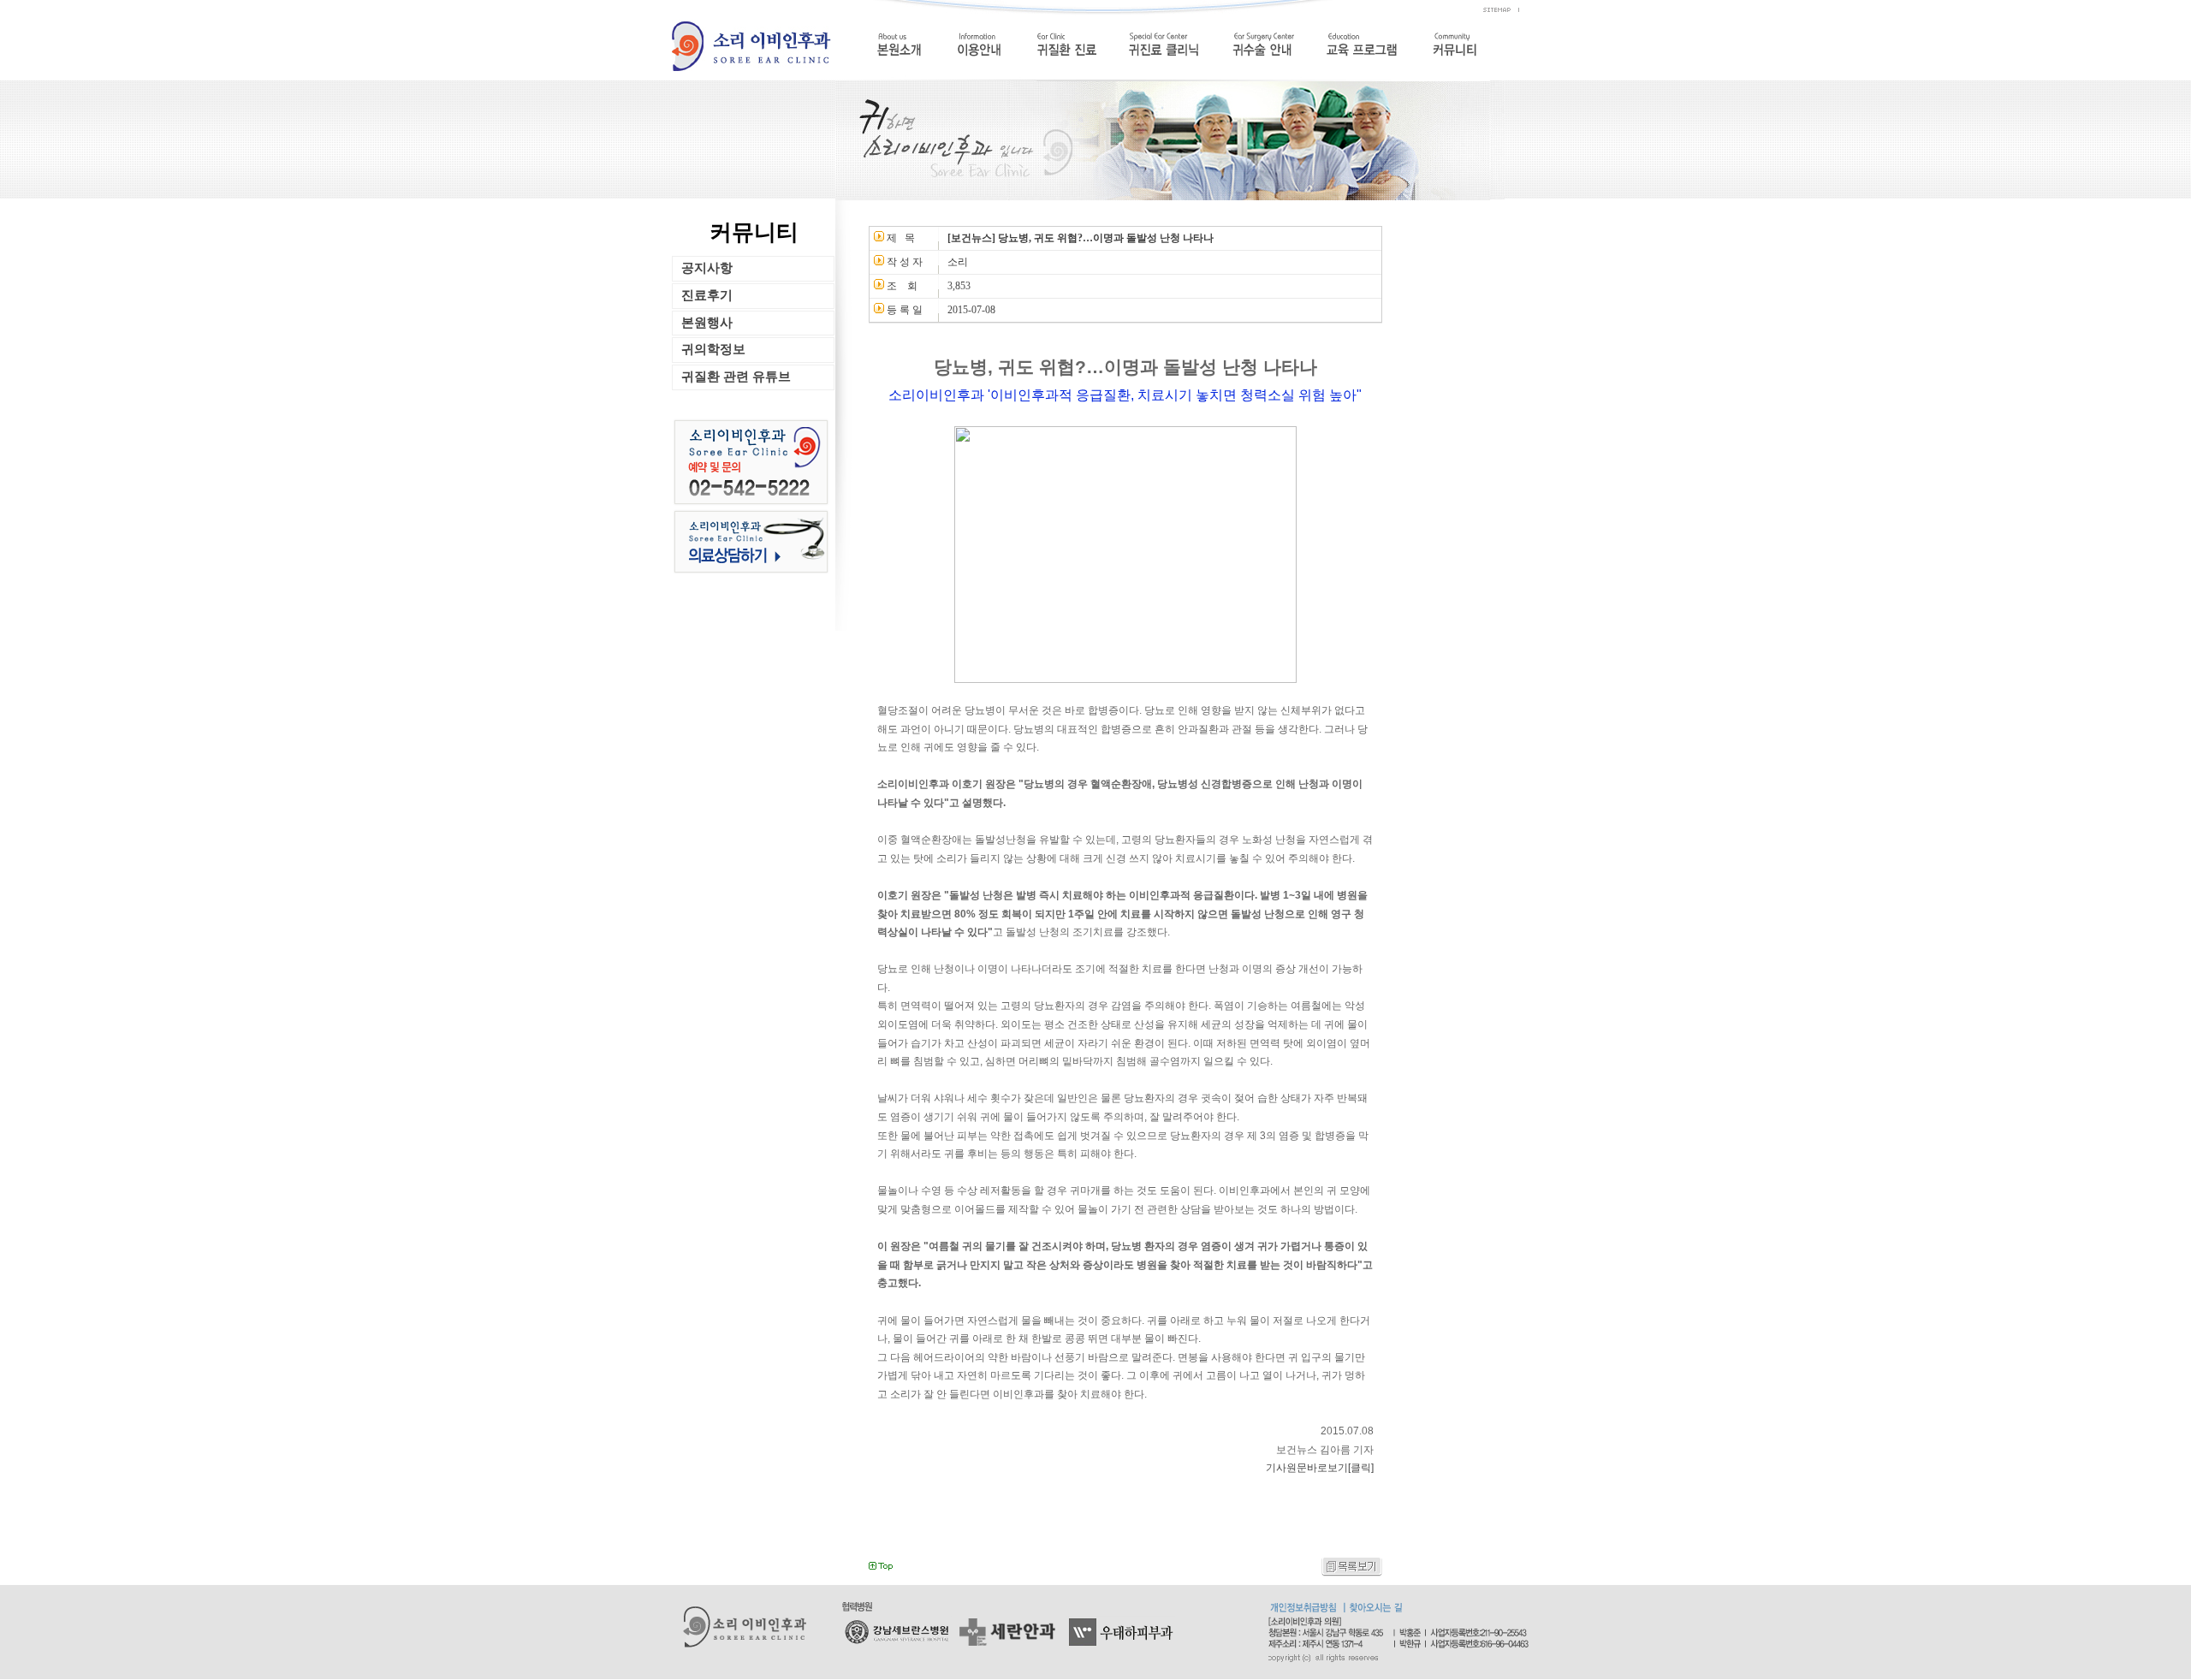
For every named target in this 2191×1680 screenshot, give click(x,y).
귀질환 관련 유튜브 (736, 376)
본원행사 (707, 322)
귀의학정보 (713, 349)
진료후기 (707, 295)
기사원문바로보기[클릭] (1320, 1468)
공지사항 (707, 267)
